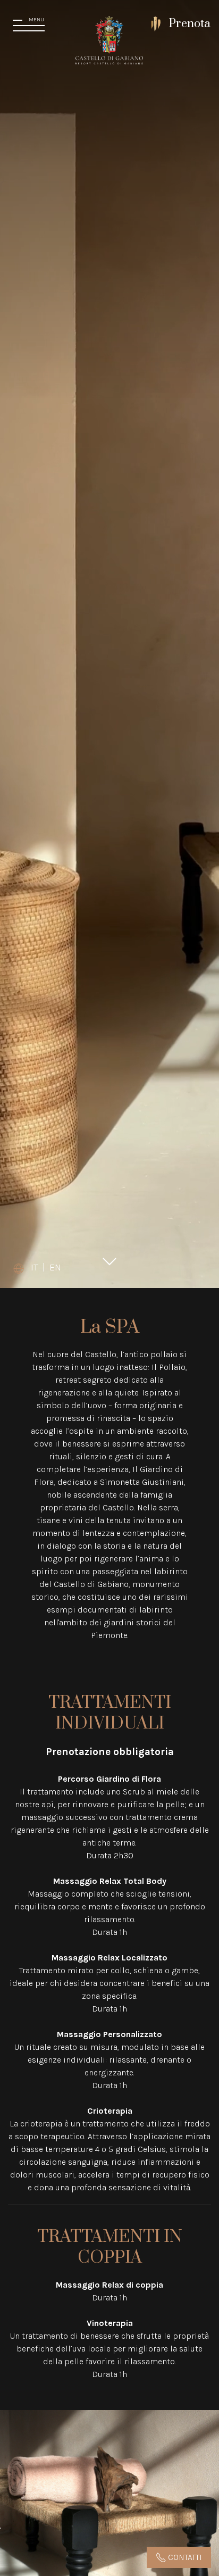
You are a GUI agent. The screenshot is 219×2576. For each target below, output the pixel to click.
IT (35, 1267)
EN (55, 1267)
